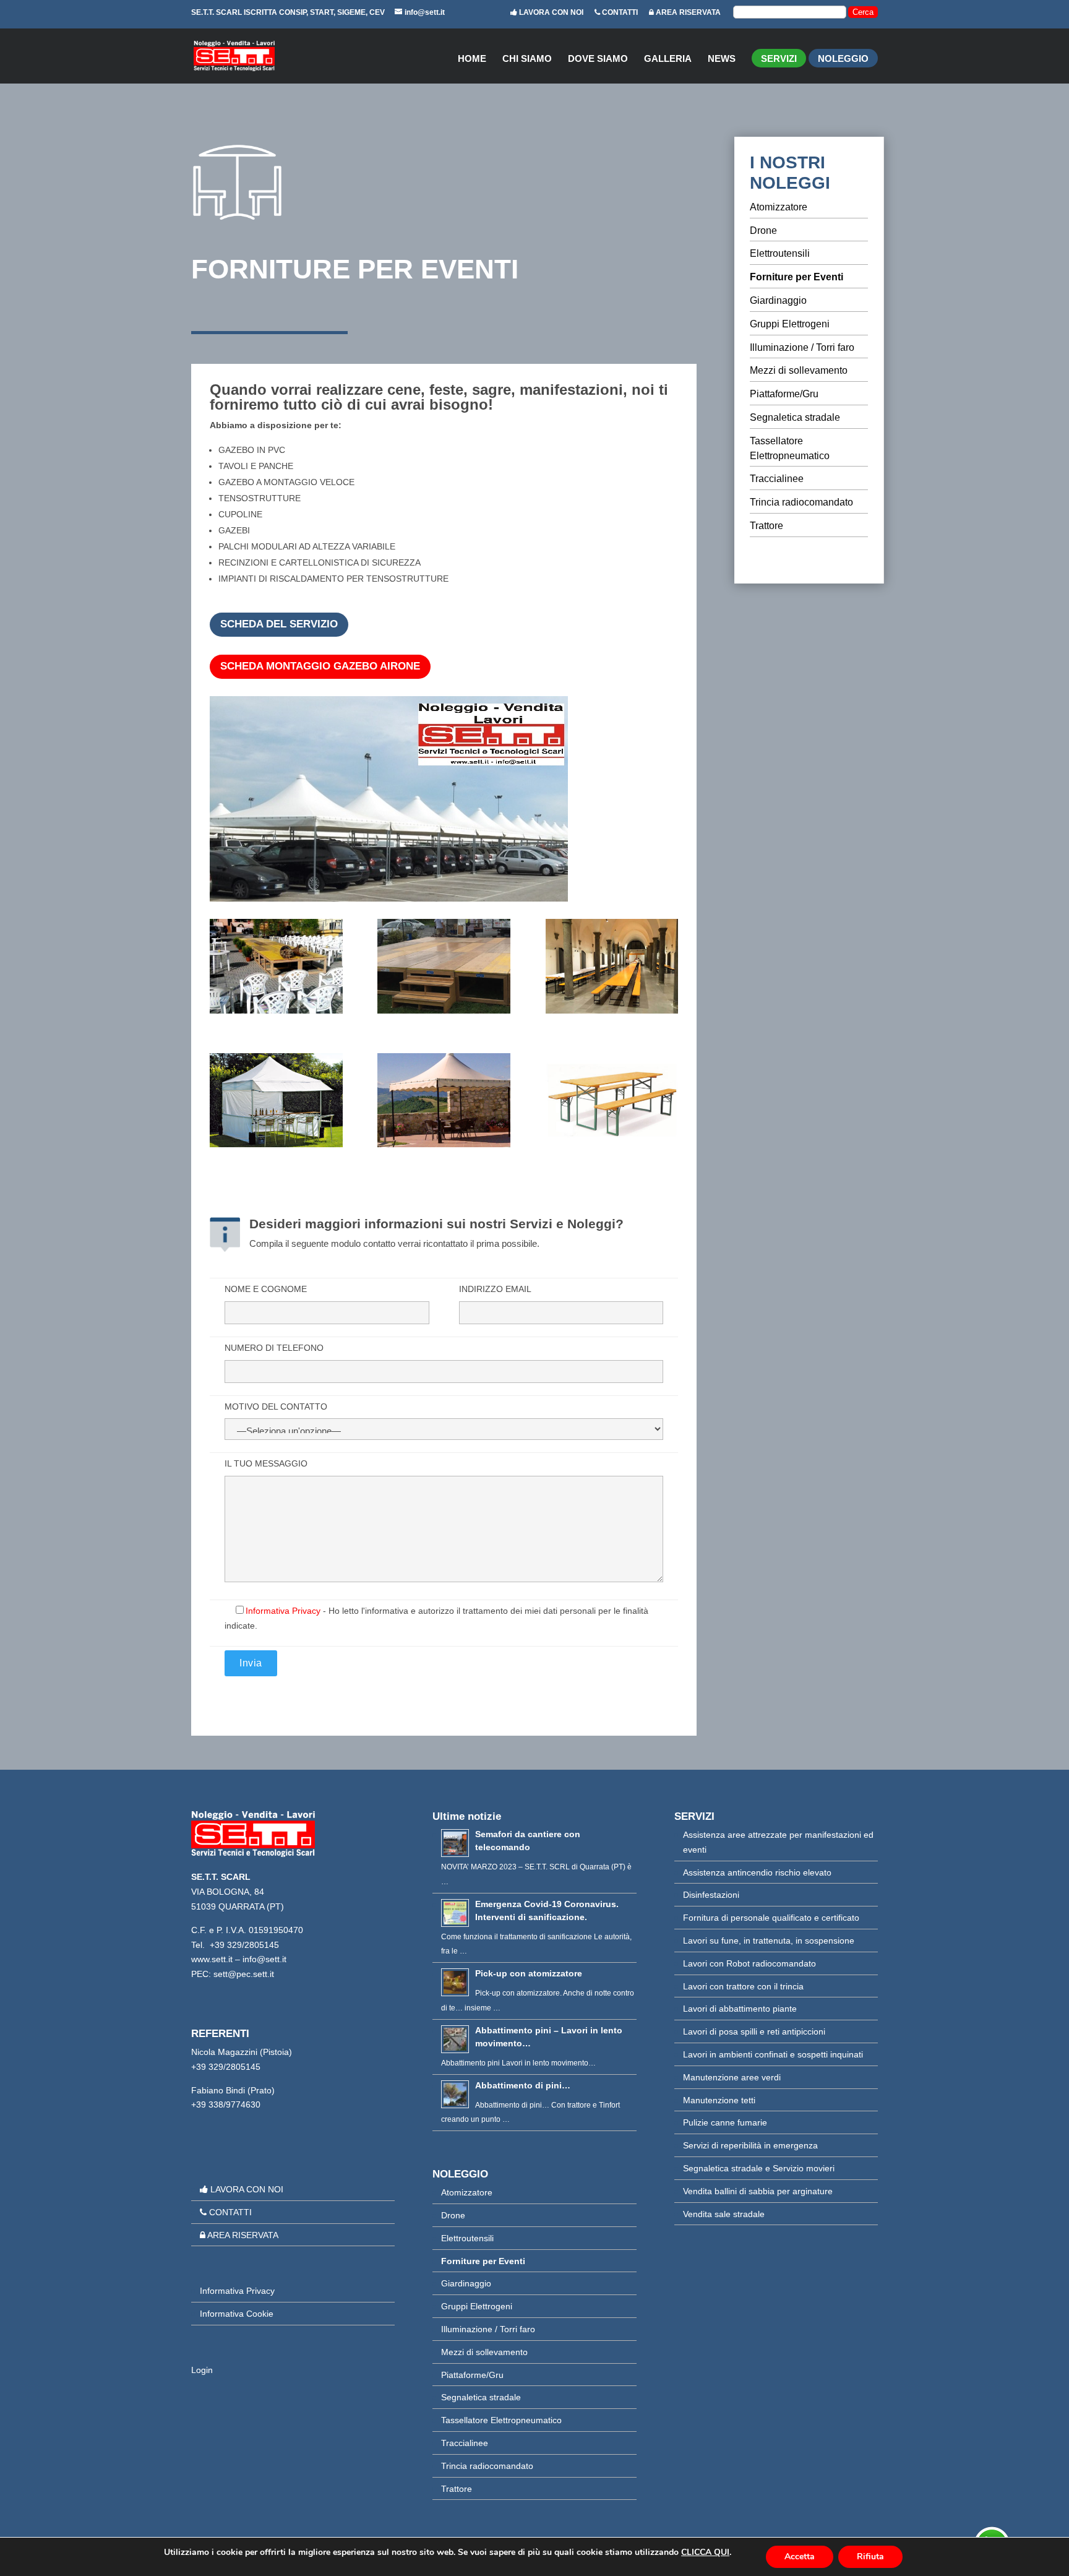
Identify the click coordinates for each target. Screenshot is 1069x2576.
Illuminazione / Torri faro (802, 347)
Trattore (766, 526)
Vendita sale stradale (724, 2214)
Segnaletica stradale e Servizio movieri (759, 2168)
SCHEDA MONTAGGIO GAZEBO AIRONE (320, 666)
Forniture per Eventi (796, 277)
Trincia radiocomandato (801, 502)
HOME (472, 59)
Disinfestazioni (711, 1895)
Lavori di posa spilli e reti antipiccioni (754, 2031)
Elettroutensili (780, 253)
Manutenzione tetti (719, 2100)
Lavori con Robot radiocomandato (749, 1963)
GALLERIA (668, 59)
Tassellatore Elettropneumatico (501, 2420)
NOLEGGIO (843, 61)
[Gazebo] (276, 1103)
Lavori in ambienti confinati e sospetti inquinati (773, 2054)
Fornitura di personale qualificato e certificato (771, 1918)
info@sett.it (264, 1959)
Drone (763, 230)
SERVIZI (779, 61)
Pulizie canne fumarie (725, 2122)
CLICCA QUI (705, 2552)
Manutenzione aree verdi (732, 2077)
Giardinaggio (778, 300)
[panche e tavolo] (612, 1103)
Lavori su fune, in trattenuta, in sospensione (769, 1941)
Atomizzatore (779, 207)
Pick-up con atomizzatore (529, 1973)
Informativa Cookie (237, 2314)
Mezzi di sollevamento (799, 370)
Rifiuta (870, 2557)
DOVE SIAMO (598, 59)
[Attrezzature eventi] (276, 968)
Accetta (800, 2557)
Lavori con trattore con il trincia (743, 1986)
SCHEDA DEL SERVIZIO (279, 624)
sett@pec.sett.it (244, 1974)
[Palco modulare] (444, 968)
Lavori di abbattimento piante (740, 2009)
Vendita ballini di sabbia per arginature (758, 2191)
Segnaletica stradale (795, 417)
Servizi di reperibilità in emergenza (750, 2145)
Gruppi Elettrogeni (790, 324)
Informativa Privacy (283, 1611)
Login (202, 2370)
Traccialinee (777, 479)
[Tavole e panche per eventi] (612, 968)
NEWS (722, 59)
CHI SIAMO (527, 59)
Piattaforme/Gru (784, 394)
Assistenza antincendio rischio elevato (757, 1872)
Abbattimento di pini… (523, 2085)
